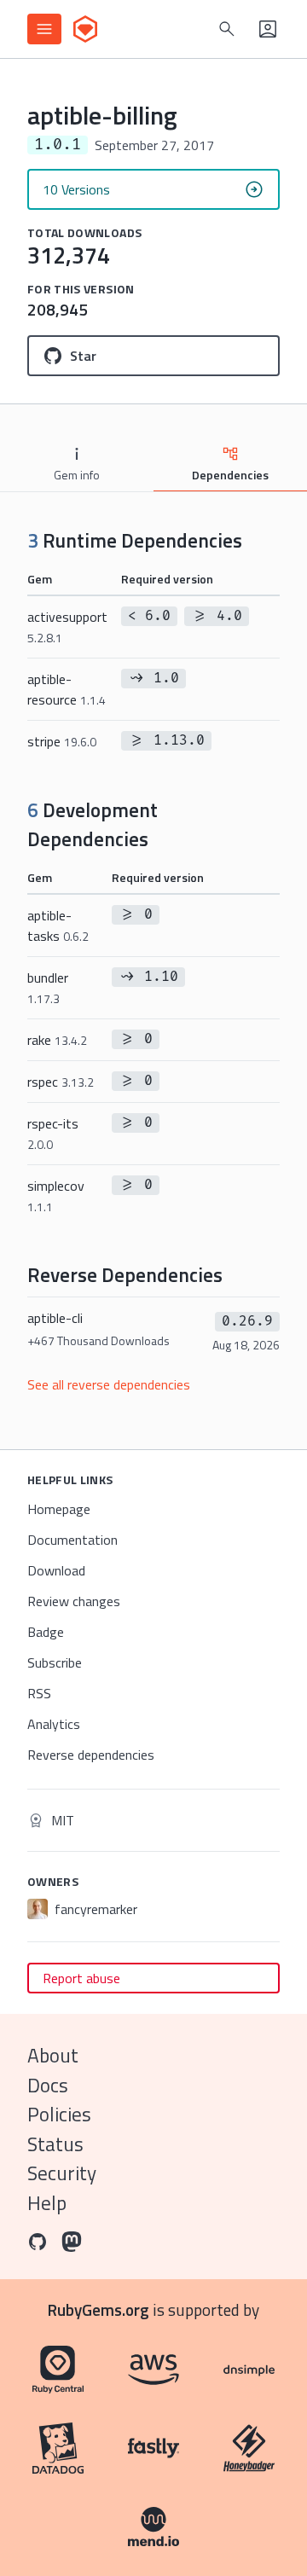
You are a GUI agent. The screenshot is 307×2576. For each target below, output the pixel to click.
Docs (48, 2085)
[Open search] (227, 29)
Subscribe (55, 1662)
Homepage (59, 1509)
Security (62, 2173)
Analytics (54, 1724)
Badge (46, 1632)
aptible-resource (67, 689)
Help (47, 2203)
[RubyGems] (85, 29)
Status (55, 2144)
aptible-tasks (58, 925)
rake (57, 1040)
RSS (39, 1693)
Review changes (74, 1601)
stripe (62, 741)
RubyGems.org (98, 2309)
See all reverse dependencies (109, 1384)
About (53, 2055)
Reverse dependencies (91, 1755)
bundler (48, 987)
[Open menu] (44, 29)
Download (56, 1570)
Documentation (72, 1540)
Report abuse (81, 1978)
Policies (59, 2114)
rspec (61, 1082)
